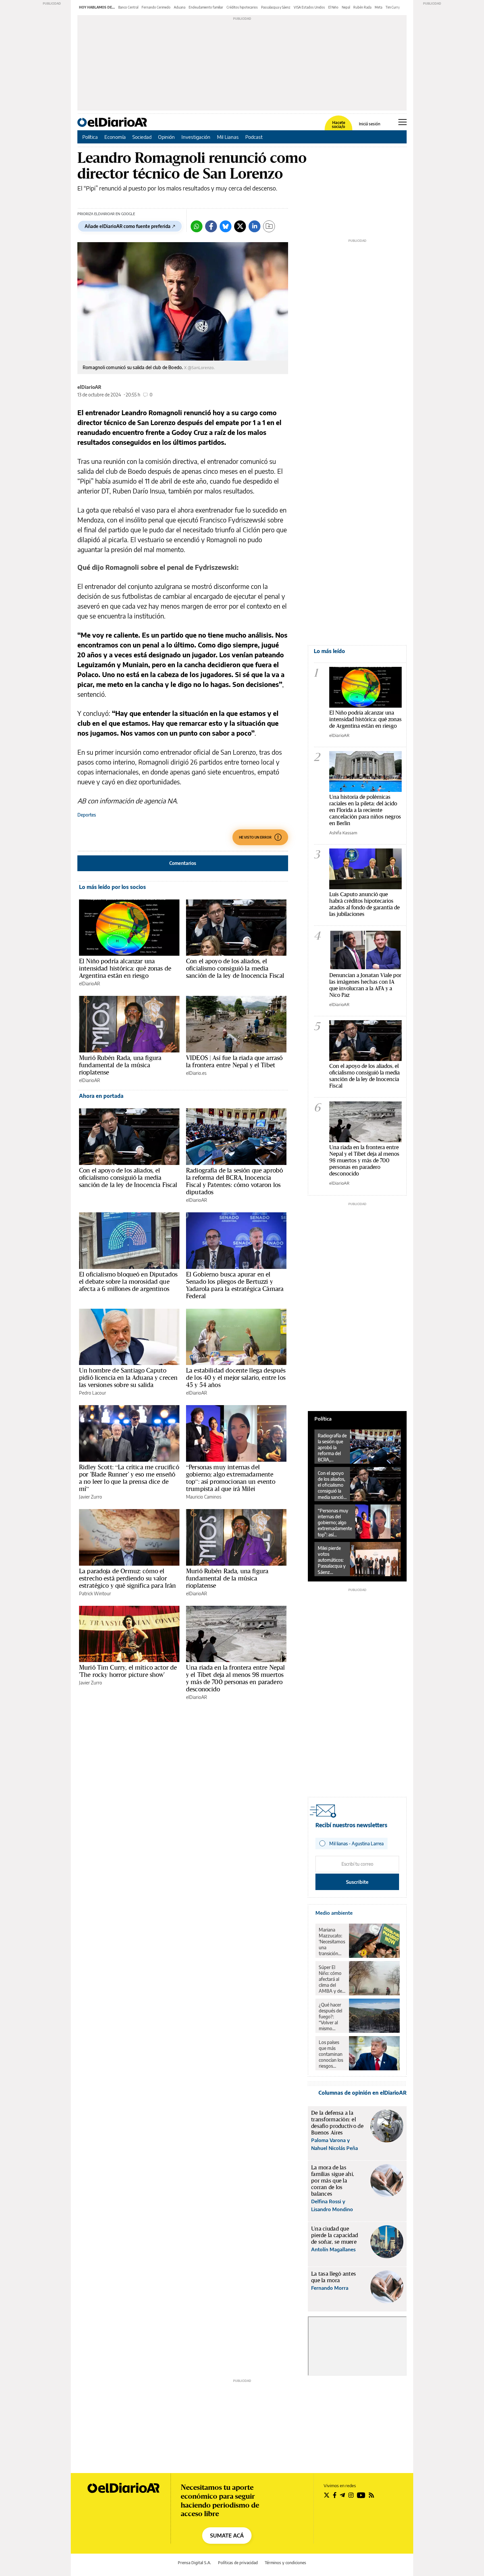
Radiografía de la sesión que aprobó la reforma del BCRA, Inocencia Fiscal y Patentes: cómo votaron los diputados (234, 1181)
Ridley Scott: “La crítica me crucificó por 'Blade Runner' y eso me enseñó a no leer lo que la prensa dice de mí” (129, 1478)
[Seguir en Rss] (371, 2495)
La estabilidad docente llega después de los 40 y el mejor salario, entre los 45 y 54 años (236, 1377)
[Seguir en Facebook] (335, 2495)
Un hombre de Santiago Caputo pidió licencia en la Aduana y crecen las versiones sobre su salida (128, 1377)
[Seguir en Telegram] (342, 2495)
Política (90, 137)
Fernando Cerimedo (156, 7)
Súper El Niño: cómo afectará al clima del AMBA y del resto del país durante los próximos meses (332, 1979)
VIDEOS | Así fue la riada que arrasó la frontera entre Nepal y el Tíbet (234, 1061)
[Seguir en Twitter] (327, 2495)
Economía (115, 137)
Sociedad (142, 137)
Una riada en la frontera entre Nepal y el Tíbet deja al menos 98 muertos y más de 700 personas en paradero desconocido (235, 1678)
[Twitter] (240, 226)
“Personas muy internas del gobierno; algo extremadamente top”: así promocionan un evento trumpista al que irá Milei (231, 1478)
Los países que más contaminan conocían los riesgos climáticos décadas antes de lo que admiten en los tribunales (331, 2054)
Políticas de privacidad (238, 2563)
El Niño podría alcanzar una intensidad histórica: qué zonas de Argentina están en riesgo (125, 968)
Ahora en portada (101, 1096)
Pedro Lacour (93, 1393)
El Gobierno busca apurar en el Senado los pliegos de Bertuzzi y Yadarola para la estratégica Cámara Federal (235, 1285)
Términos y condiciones (285, 2563)
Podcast (254, 137)
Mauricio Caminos (204, 1497)
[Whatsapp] (197, 226)
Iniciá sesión (370, 124)
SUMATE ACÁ (227, 2536)
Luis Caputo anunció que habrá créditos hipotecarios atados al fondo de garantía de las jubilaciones (364, 904)
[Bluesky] (226, 226)
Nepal (346, 7)
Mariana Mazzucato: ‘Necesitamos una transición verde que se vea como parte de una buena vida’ (332, 1942)
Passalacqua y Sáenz (276, 7)
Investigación (196, 137)
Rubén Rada (362, 7)
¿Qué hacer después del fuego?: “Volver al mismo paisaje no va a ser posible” (332, 2017)
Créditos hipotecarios (242, 7)
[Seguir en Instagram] (351, 2495)
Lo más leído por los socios (112, 887)
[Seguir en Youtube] (361, 2495)
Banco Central (128, 7)
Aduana (180, 7)
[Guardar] (269, 226)
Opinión (166, 137)
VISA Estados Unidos (309, 7)
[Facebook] (211, 226)
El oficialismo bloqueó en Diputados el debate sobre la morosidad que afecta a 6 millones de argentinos (128, 1281)
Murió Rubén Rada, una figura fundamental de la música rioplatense (120, 1065)
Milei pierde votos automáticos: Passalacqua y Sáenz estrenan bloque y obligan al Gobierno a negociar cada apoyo (332, 1560)
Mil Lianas (228, 137)
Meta (378, 7)
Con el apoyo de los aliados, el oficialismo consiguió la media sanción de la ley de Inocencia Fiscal (235, 968)
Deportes (87, 815)
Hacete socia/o (338, 125)
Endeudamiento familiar (206, 7)
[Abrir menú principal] (403, 122)
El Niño (333, 7)
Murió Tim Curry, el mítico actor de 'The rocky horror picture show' (128, 1671)
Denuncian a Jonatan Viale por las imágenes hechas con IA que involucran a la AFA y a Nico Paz (365, 985)
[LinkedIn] (255, 226)
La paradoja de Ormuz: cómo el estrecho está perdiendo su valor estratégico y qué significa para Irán (128, 1578)
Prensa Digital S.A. (194, 2563)
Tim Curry (393, 7)
